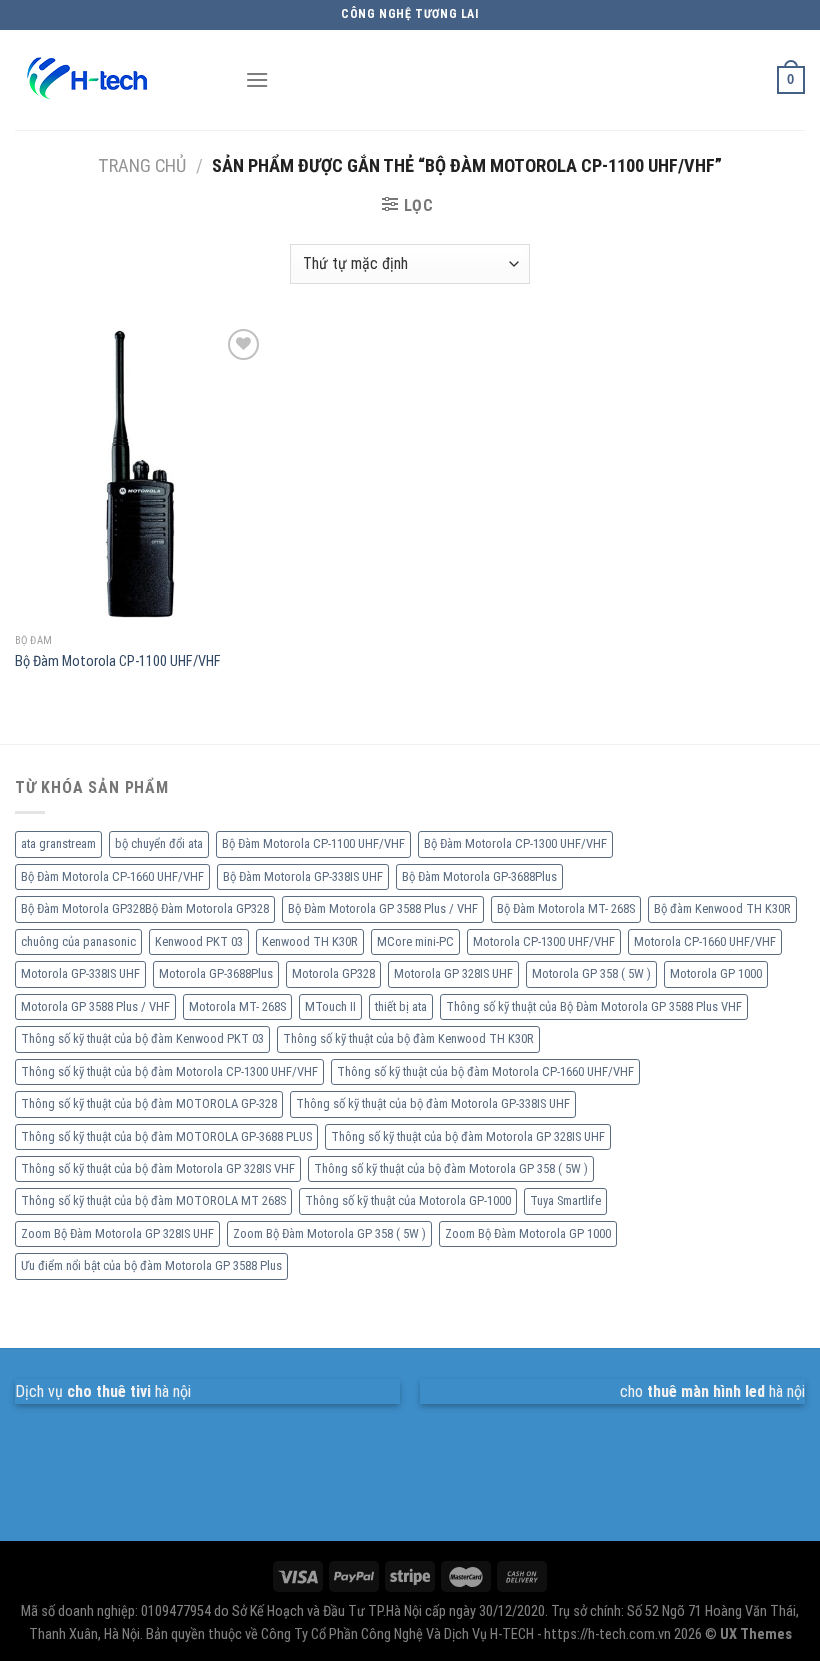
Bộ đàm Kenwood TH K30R (722, 908)
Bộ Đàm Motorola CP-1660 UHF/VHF (112, 876)
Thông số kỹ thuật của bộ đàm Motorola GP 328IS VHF (158, 1168)
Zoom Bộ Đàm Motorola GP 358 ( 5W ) (329, 1233)
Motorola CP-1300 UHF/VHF (544, 941)
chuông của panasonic (78, 941)
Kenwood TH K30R (310, 941)
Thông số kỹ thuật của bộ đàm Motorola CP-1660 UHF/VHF (485, 1071)
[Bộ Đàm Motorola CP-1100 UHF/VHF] (140, 474)
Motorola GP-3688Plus (216, 973)
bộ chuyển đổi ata (159, 843)
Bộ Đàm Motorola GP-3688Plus (479, 876)
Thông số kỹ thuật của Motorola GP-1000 (408, 1200)
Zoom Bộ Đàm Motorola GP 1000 (528, 1233)
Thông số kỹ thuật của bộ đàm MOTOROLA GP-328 (149, 1103)
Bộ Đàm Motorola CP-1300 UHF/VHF (515, 843)
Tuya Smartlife (565, 1200)
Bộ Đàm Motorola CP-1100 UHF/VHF (118, 661)
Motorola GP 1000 (716, 973)
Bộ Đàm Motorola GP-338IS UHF (303, 876)
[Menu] (257, 79)
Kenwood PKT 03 (199, 941)
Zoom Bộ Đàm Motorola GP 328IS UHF (117, 1233)
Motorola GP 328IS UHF (453, 973)
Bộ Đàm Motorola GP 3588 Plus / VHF (383, 908)
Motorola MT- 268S (237, 1006)
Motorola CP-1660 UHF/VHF (705, 941)
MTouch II (330, 1006)
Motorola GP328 (333, 973)
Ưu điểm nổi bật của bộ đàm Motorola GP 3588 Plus (151, 1265)
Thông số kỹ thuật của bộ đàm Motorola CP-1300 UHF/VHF (169, 1071)
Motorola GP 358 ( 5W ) (591, 973)
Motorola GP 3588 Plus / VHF (95, 1006)
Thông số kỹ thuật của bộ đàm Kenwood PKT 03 (142, 1038)
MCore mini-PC (415, 941)
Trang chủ (142, 165)
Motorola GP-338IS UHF (80, 973)
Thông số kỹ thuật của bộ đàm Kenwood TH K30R (408, 1038)
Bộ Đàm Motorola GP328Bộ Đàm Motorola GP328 (145, 908)
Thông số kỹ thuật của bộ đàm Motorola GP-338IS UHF (433, 1103)
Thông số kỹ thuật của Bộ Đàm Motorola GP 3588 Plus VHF (594, 1006)
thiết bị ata (401, 1006)
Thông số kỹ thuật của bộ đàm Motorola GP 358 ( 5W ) (451, 1168)
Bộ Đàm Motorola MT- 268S (566, 908)
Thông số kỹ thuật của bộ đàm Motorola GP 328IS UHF (468, 1136)
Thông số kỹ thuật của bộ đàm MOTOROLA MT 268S (153, 1200)
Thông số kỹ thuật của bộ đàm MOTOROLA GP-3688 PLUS (166, 1136)
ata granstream (58, 843)
